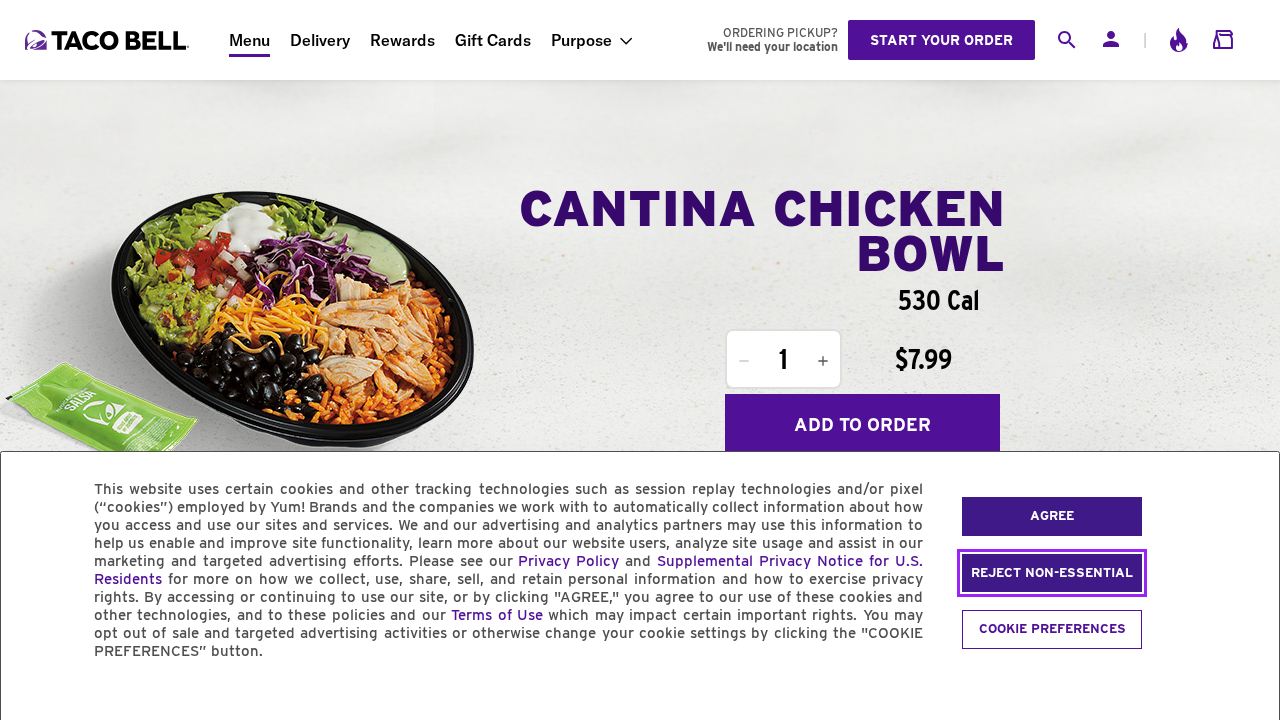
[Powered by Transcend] (33, 696)
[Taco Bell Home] (109, 40)
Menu (249, 40)
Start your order (941, 40)
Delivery (320, 40)
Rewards (402, 40)
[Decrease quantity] (744, 361)
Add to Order (862, 424)
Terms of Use (497, 615)
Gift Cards (493, 40)
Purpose (581, 40)
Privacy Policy (568, 561)
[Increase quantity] (823, 361)
